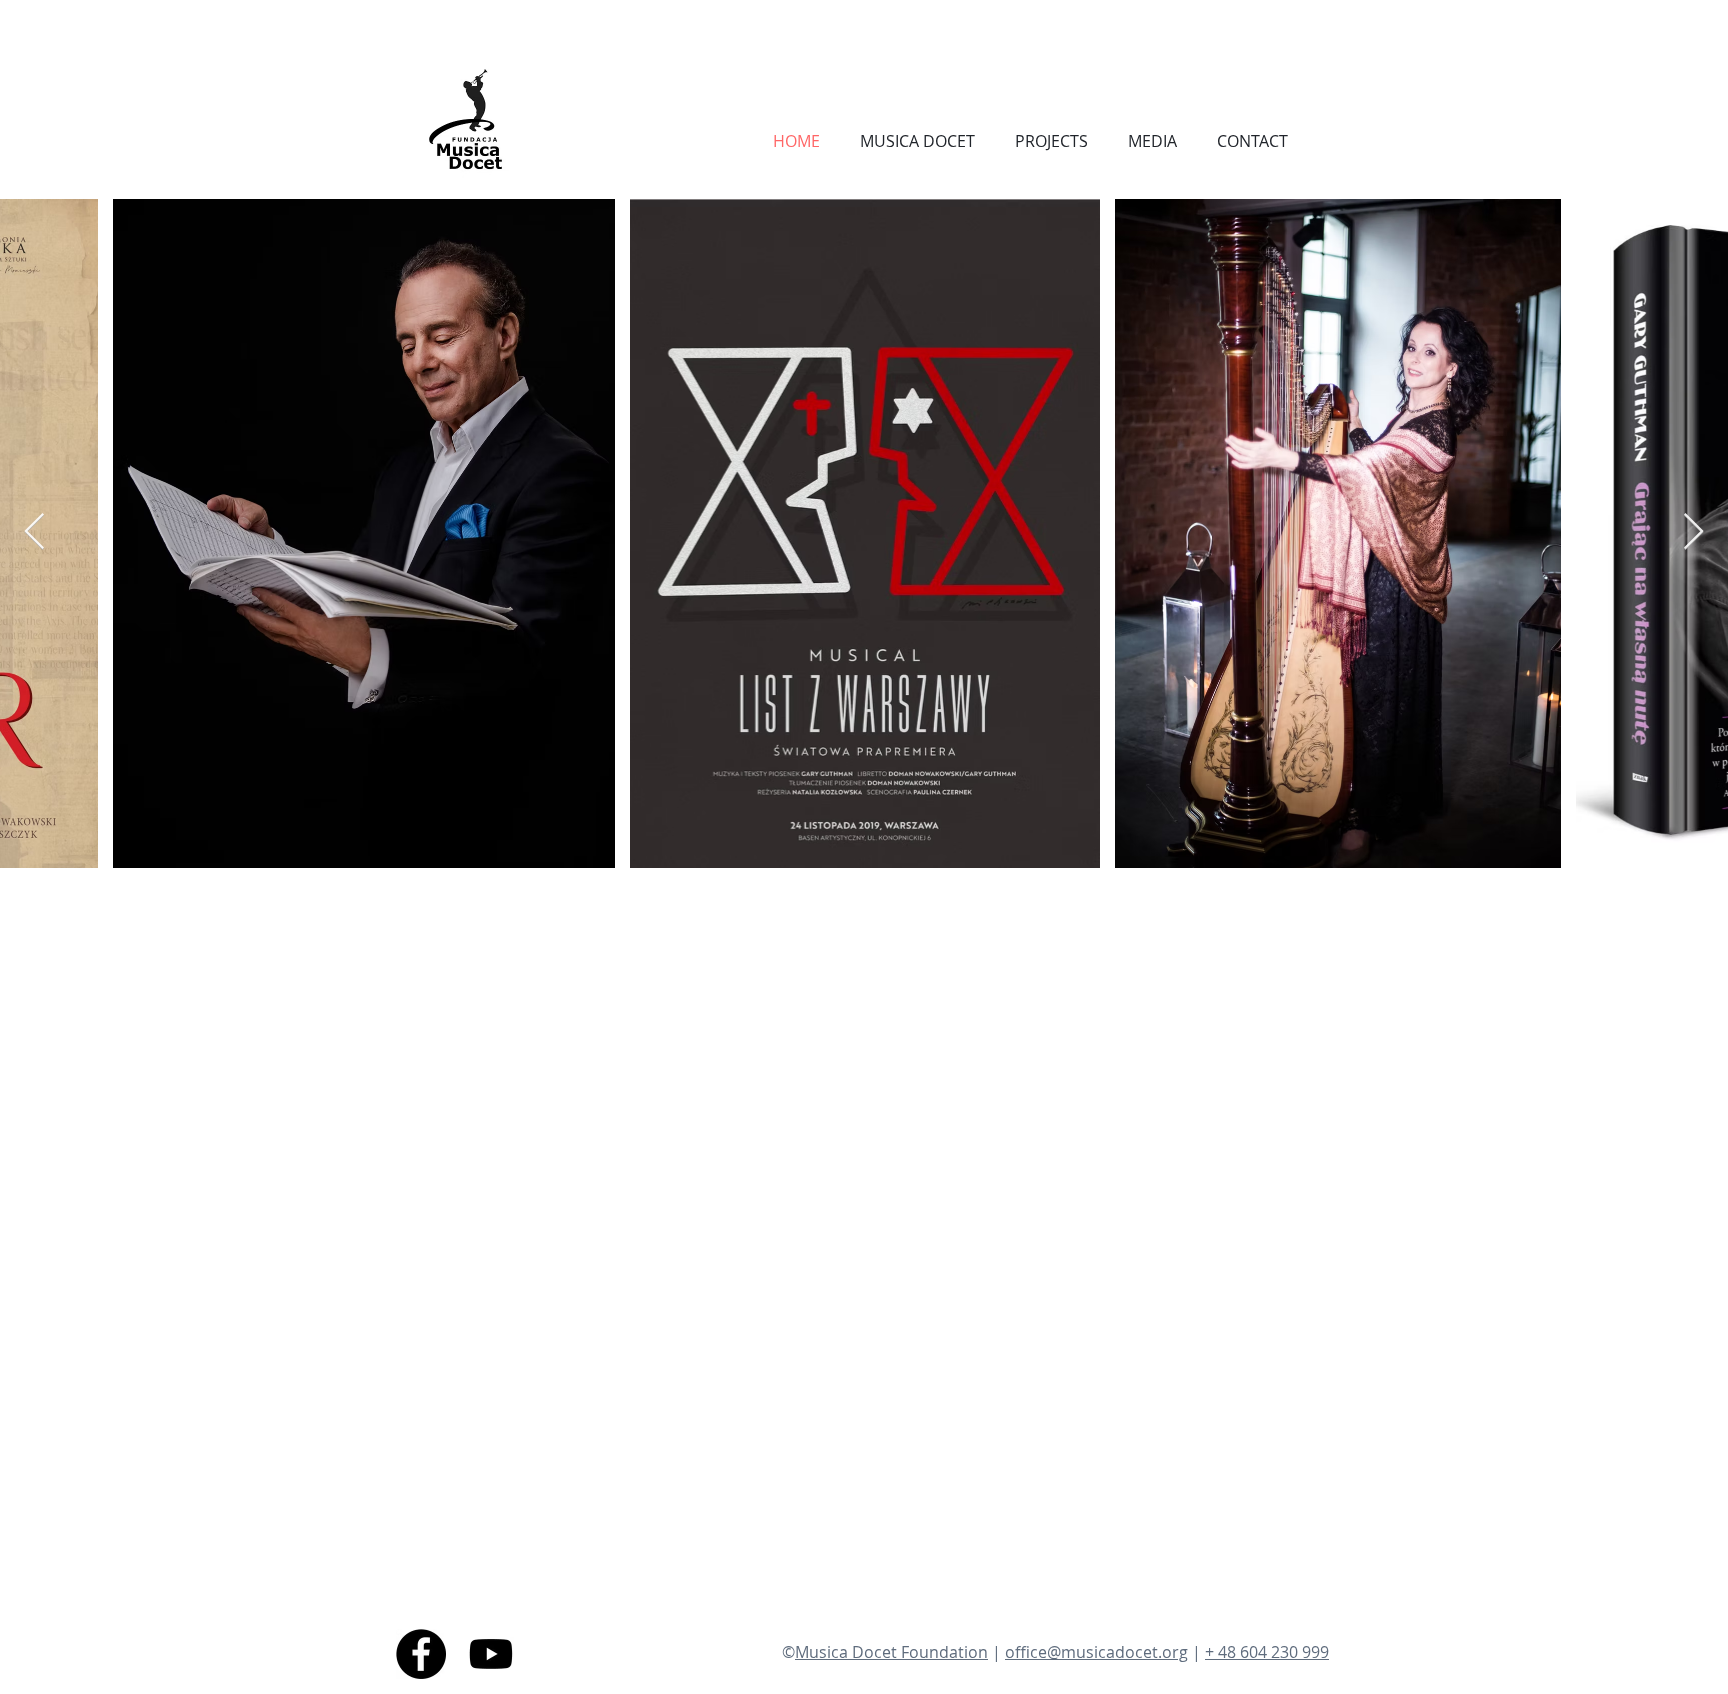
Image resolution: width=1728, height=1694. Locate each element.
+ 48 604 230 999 (1267, 1652)
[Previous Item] (34, 532)
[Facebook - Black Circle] (421, 1654)
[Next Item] (1693, 532)
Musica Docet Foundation (891, 1652)
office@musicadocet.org (1096, 1652)
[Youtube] (491, 1654)
